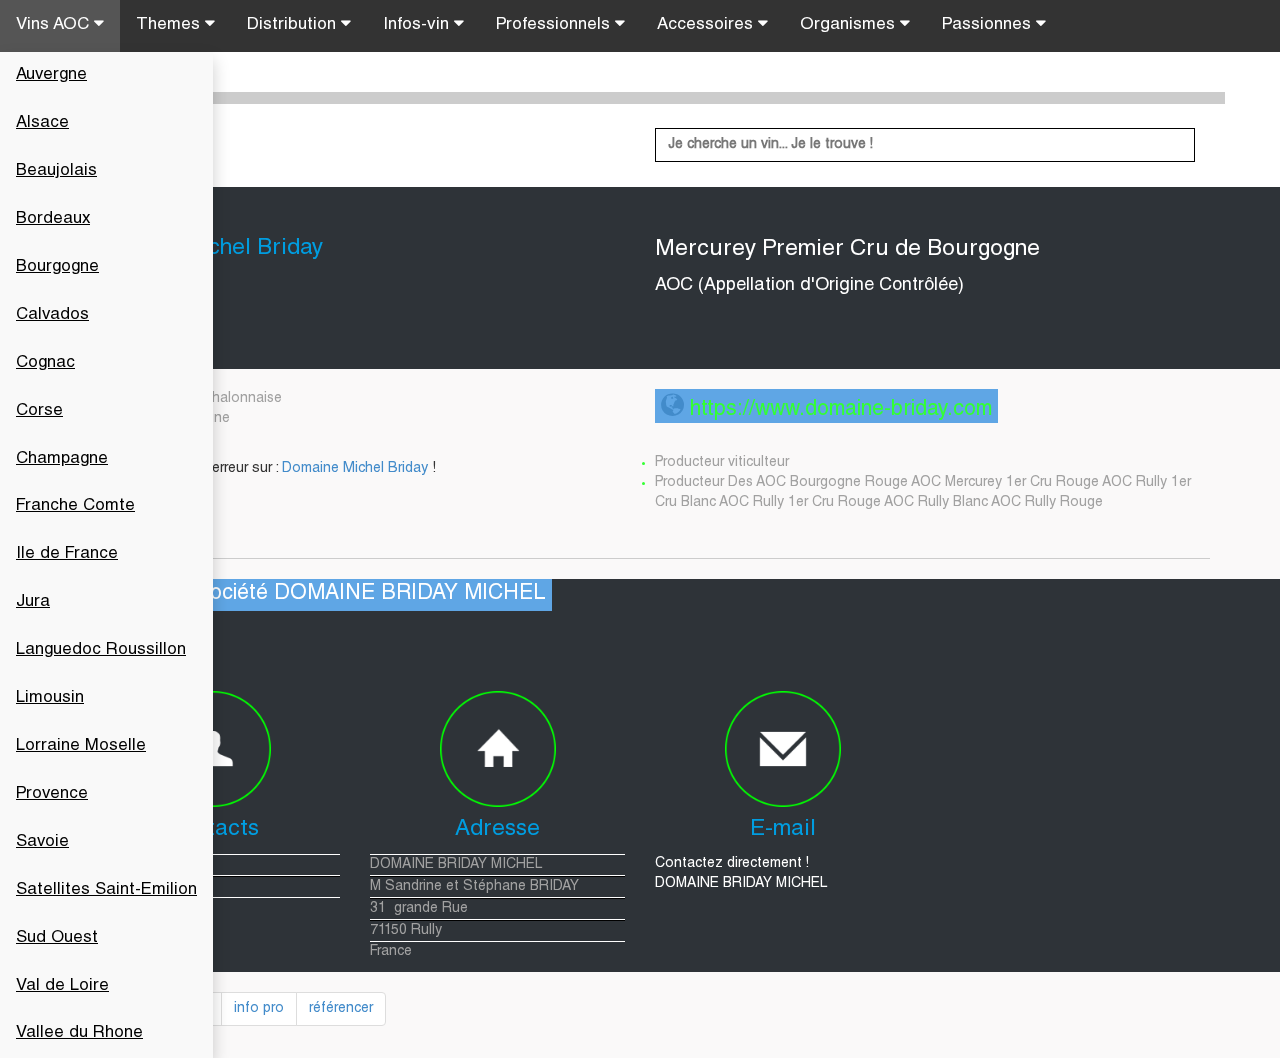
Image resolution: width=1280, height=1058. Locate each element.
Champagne (62, 459)
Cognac (45, 363)
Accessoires (707, 25)
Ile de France (67, 554)
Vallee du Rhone (79, 1033)
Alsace (42, 123)
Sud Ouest (57, 938)
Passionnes (989, 25)
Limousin (50, 698)
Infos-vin (418, 25)
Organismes (850, 25)
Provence (52, 794)
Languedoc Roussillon (101, 650)
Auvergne (51, 75)
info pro (259, 1009)
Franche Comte (75, 506)
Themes (170, 25)
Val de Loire (62, 986)
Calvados (52, 315)
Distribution (294, 25)
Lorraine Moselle (81, 746)
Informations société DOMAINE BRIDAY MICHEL (311, 594)
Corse (39, 411)
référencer (341, 1009)
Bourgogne (57, 267)
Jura (33, 602)
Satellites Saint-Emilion (106, 890)
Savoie (42, 842)
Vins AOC (55, 25)
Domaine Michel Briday (355, 469)
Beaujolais (56, 171)
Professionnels (555, 25)
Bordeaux (53, 219)
